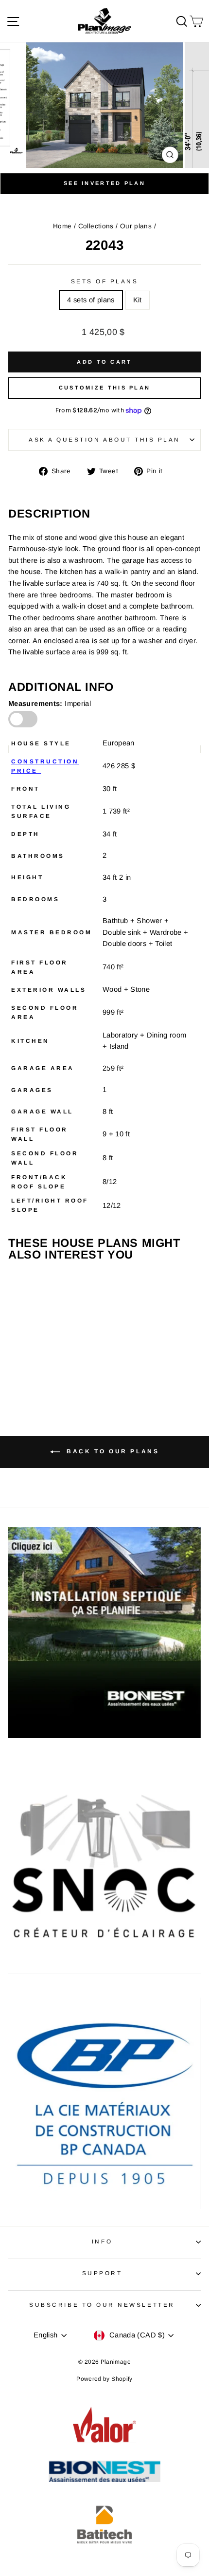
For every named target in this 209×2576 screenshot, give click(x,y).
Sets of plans (105, 281)
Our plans (136, 226)
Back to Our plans (112, 1451)
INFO (102, 2241)
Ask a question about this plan (104, 439)
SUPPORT (102, 2273)
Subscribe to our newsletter (102, 2305)
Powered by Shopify (104, 2379)
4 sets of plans (91, 300)
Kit (138, 300)
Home (62, 226)
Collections (96, 226)
